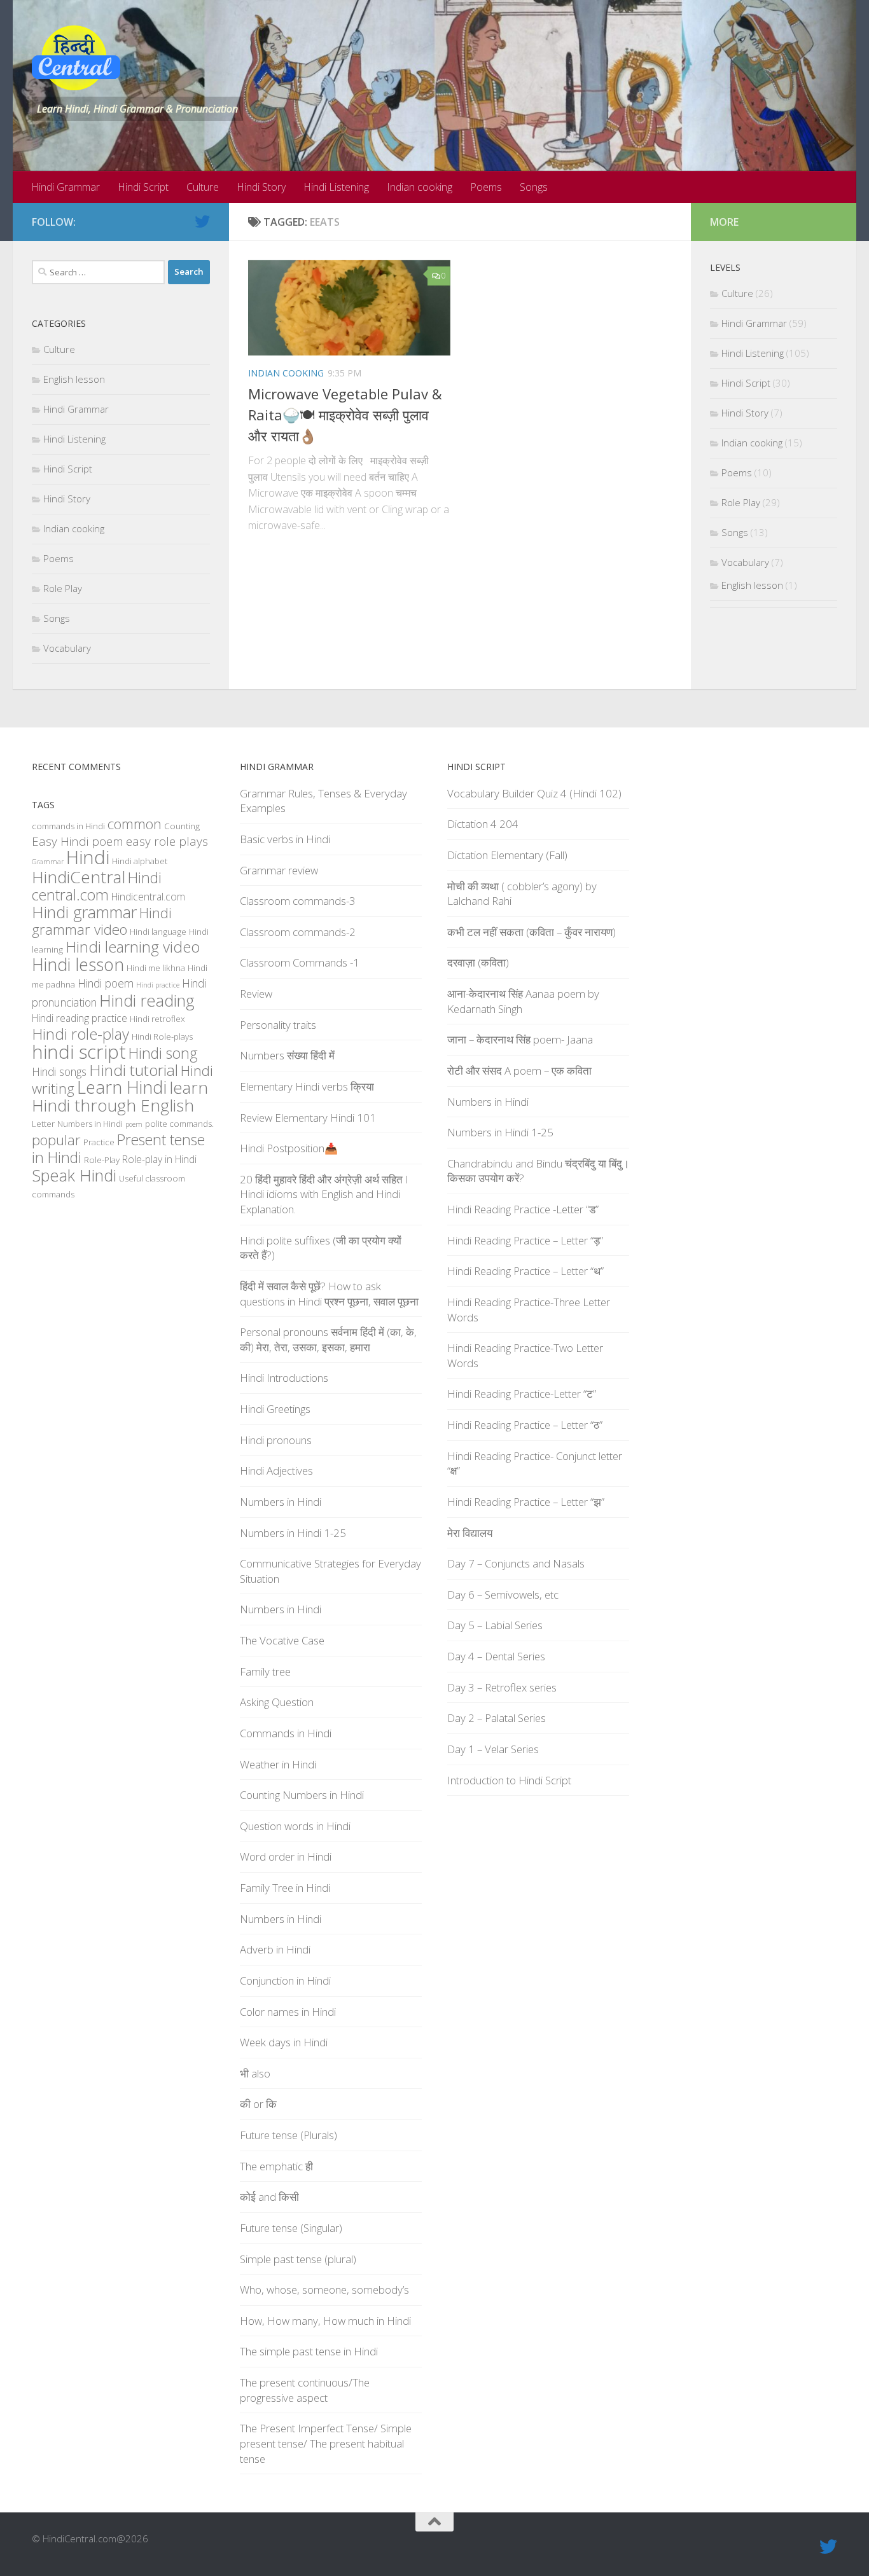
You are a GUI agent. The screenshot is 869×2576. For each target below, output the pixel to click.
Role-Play (102, 1160)
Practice (99, 1142)
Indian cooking (420, 187)
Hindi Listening (336, 187)
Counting (182, 826)
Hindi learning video (133, 947)
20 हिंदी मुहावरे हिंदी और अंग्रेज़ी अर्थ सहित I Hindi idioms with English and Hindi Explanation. (324, 1194)
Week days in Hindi (284, 2042)
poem (134, 1124)
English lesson (74, 379)
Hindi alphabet (140, 861)
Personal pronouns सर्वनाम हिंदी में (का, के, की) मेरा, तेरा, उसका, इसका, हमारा (328, 1340)
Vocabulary (67, 648)
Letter (43, 1124)
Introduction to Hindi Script (509, 1780)
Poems (486, 187)
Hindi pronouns (276, 1440)
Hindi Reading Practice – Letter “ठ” (525, 1425)
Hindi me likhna (156, 968)
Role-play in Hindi (159, 1159)
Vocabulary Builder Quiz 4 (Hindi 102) (534, 793)
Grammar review (279, 870)
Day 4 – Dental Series (496, 1656)
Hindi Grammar (66, 187)
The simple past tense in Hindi (309, 2351)
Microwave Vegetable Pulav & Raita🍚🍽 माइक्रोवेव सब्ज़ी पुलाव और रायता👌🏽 (345, 415)
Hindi (88, 857)
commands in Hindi (68, 826)
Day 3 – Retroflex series (502, 1687)
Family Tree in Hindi (285, 1888)
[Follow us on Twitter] (202, 221)
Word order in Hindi (286, 1856)
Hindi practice (158, 985)
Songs (534, 187)
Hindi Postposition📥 (289, 1148)
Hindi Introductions (284, 1378)
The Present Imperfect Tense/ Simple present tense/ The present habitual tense (326, 2443)
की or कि (258, 2104)
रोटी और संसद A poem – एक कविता (519, 1071)
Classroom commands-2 (298, 932)
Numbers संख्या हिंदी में (287, 1055)
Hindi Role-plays (162, 1037)
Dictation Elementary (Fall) (507, 855)
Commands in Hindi (286, 1733)
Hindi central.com (97, 886)
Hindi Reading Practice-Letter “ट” (522, 1394)
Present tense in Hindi (118, 1148)
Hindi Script (143, 187)
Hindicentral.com (148, 897)
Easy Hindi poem (78, 841)
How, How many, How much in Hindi (325, 2321)
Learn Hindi (122, 1087)
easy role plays (167, 841)
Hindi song (163, 1053)
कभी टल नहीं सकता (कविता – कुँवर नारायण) (532, 932)
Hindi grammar (84, 912)
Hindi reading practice (80, 1018)
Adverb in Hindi (275, 1949)
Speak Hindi (74, 1175)
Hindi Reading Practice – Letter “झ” (526, 1502)
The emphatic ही (276, 2166)
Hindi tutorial (134, 1070)
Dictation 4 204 (483, 824)
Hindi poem (106, 983)
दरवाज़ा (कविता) (478, 962)
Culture (203, 187)
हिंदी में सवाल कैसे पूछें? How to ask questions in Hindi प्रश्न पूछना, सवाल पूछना (329, 1294)
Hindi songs (59, 1071)
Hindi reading (147, 1000)
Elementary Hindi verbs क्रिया (307, 1086)
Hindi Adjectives (276, 1471)
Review (256, 994)
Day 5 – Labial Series (495, 1625)
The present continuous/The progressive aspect (305, 2390)
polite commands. (179, 1124)
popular (56, 1140)
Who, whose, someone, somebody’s (324, 2290)
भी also (255, 2073)
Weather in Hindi (278, 1764)
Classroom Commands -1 (300, 962)
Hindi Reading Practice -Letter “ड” (523, 1209)
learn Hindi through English (120, 1096)
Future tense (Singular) (291, 2228)
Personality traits (278, 1025)
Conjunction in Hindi (285, 1980)
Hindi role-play (80, 1034)
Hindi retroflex (157, 1019)
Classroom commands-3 (298, 901)
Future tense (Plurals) (289, 2135)
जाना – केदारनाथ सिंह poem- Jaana (520, 1039)
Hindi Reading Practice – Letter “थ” (525, 1271)
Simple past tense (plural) (298, 2259)
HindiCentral (79, 877)
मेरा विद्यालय (470, 1533)
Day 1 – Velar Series (493, 1749)
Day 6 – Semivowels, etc (503, 1595)
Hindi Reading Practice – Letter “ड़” (525, 1240)
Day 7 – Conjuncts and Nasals (516, 1563)
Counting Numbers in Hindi (302, 1795)
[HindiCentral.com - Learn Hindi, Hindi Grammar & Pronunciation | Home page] (76, 58)
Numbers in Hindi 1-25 (293, 1533)
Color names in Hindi (288, 2012)
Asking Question (277, 1702)
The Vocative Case (282, 1640)
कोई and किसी (269, 2197)
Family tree (265, 1671)
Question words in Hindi (295, 1826)
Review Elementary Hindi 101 (308, 1118)
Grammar (48, 862)
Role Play (63, 588)
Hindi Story (261, 187)
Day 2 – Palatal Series (497, 1718)
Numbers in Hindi (90, 1124)
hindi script (79, 1052)
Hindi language (158, 932)
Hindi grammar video (102, 921)
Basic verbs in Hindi (285, 839)
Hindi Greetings (275, 1409)
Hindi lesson (78, 965)
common (135, 824)
